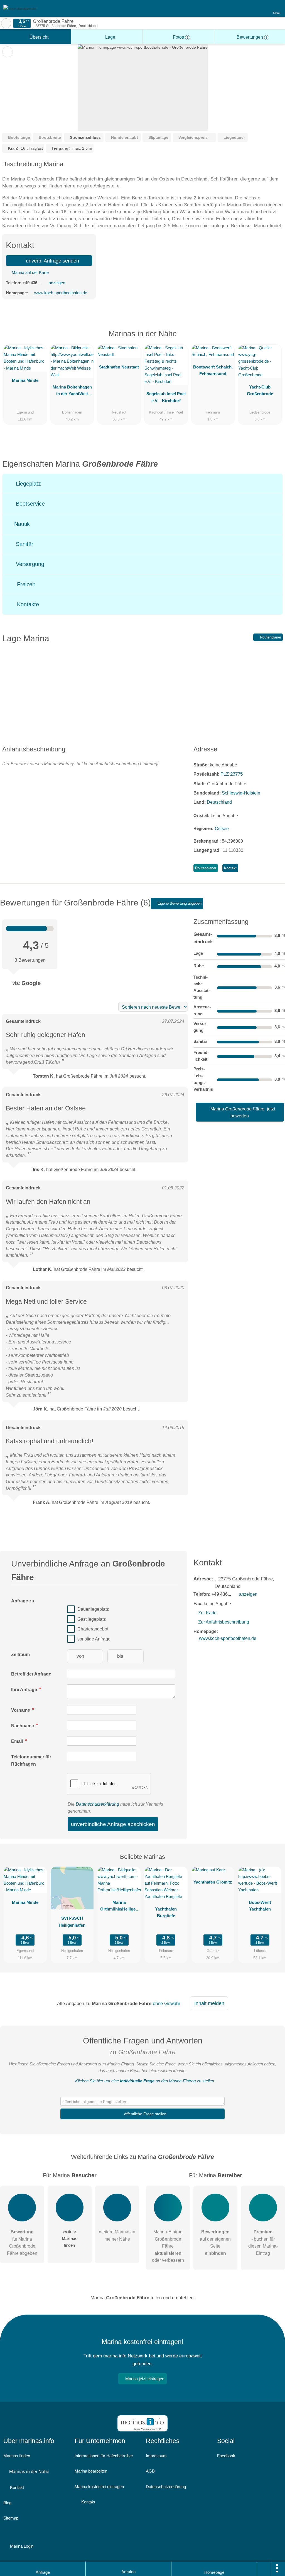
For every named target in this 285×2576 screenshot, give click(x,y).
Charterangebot (93, 1629)
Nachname (23, 1726)
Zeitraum (20, 1655)
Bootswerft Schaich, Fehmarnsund (213, 370)
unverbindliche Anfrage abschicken (113, 1824)
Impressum (156, 2456)
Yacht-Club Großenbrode (260, 390)
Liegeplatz (28, 484)
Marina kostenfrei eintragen (99, 2487)
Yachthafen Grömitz (213, 1882)
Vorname (21, 1710)
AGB (150, 2471)
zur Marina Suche (6, 23)
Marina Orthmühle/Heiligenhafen (119, 1907)
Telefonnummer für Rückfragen (31, 1760)
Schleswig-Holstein (241, 793)
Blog (7, 2503)
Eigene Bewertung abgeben (179, 903)
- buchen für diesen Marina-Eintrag (263, 2242)
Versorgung (29, 564)
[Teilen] (264, 2569)
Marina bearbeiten (91, 2471)
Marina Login (21, 2546)
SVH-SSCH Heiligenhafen (72, 1922)
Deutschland (219, 802)
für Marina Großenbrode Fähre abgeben (22, 2242)
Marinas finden (17, 2456)
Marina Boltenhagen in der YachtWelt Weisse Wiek (72, 392)
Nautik (21, 524)
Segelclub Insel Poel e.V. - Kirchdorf (166, 397)
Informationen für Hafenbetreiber (104, 2456)
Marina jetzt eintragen (145, 2379)
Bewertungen (251, 37)
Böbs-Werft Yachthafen (260, 1906)
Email (18, 1741)
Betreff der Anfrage (31, 1674)
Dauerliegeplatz (93, 1609)
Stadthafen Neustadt (119, 367)
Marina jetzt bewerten (242, 1112)
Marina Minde (25, 380)
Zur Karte (207, 1613)
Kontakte (27, 604)
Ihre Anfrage (25, 1690)
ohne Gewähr (167, 2003)
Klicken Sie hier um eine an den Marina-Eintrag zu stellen (145, 2081)
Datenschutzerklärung (97, 1804)
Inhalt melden (209, 2003)
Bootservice (30, 504)
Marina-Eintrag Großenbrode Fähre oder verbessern (168, 2246)
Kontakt (230, 868)
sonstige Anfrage (94, 1639)
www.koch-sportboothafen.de (61, 293)
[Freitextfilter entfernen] (260, 8)
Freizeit (25, 584)
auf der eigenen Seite (215, 2242)
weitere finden (70, 2238)
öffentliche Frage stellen (145, 2114)
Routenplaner (270, 637)
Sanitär (24, 544)
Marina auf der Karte (30, 272)
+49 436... (32, 283)
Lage (110, 37)
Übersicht (38, 37)
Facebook (226, 2456)
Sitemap (11, 2518)
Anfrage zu (23, 1601)
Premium (274, 339)
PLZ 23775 (232, 774)
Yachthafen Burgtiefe (166, 1912)
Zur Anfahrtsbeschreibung (224, 1622)
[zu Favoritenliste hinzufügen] (8, 52)
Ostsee (222, 829)
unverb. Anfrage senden (52, 261)
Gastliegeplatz (92, 1619)
